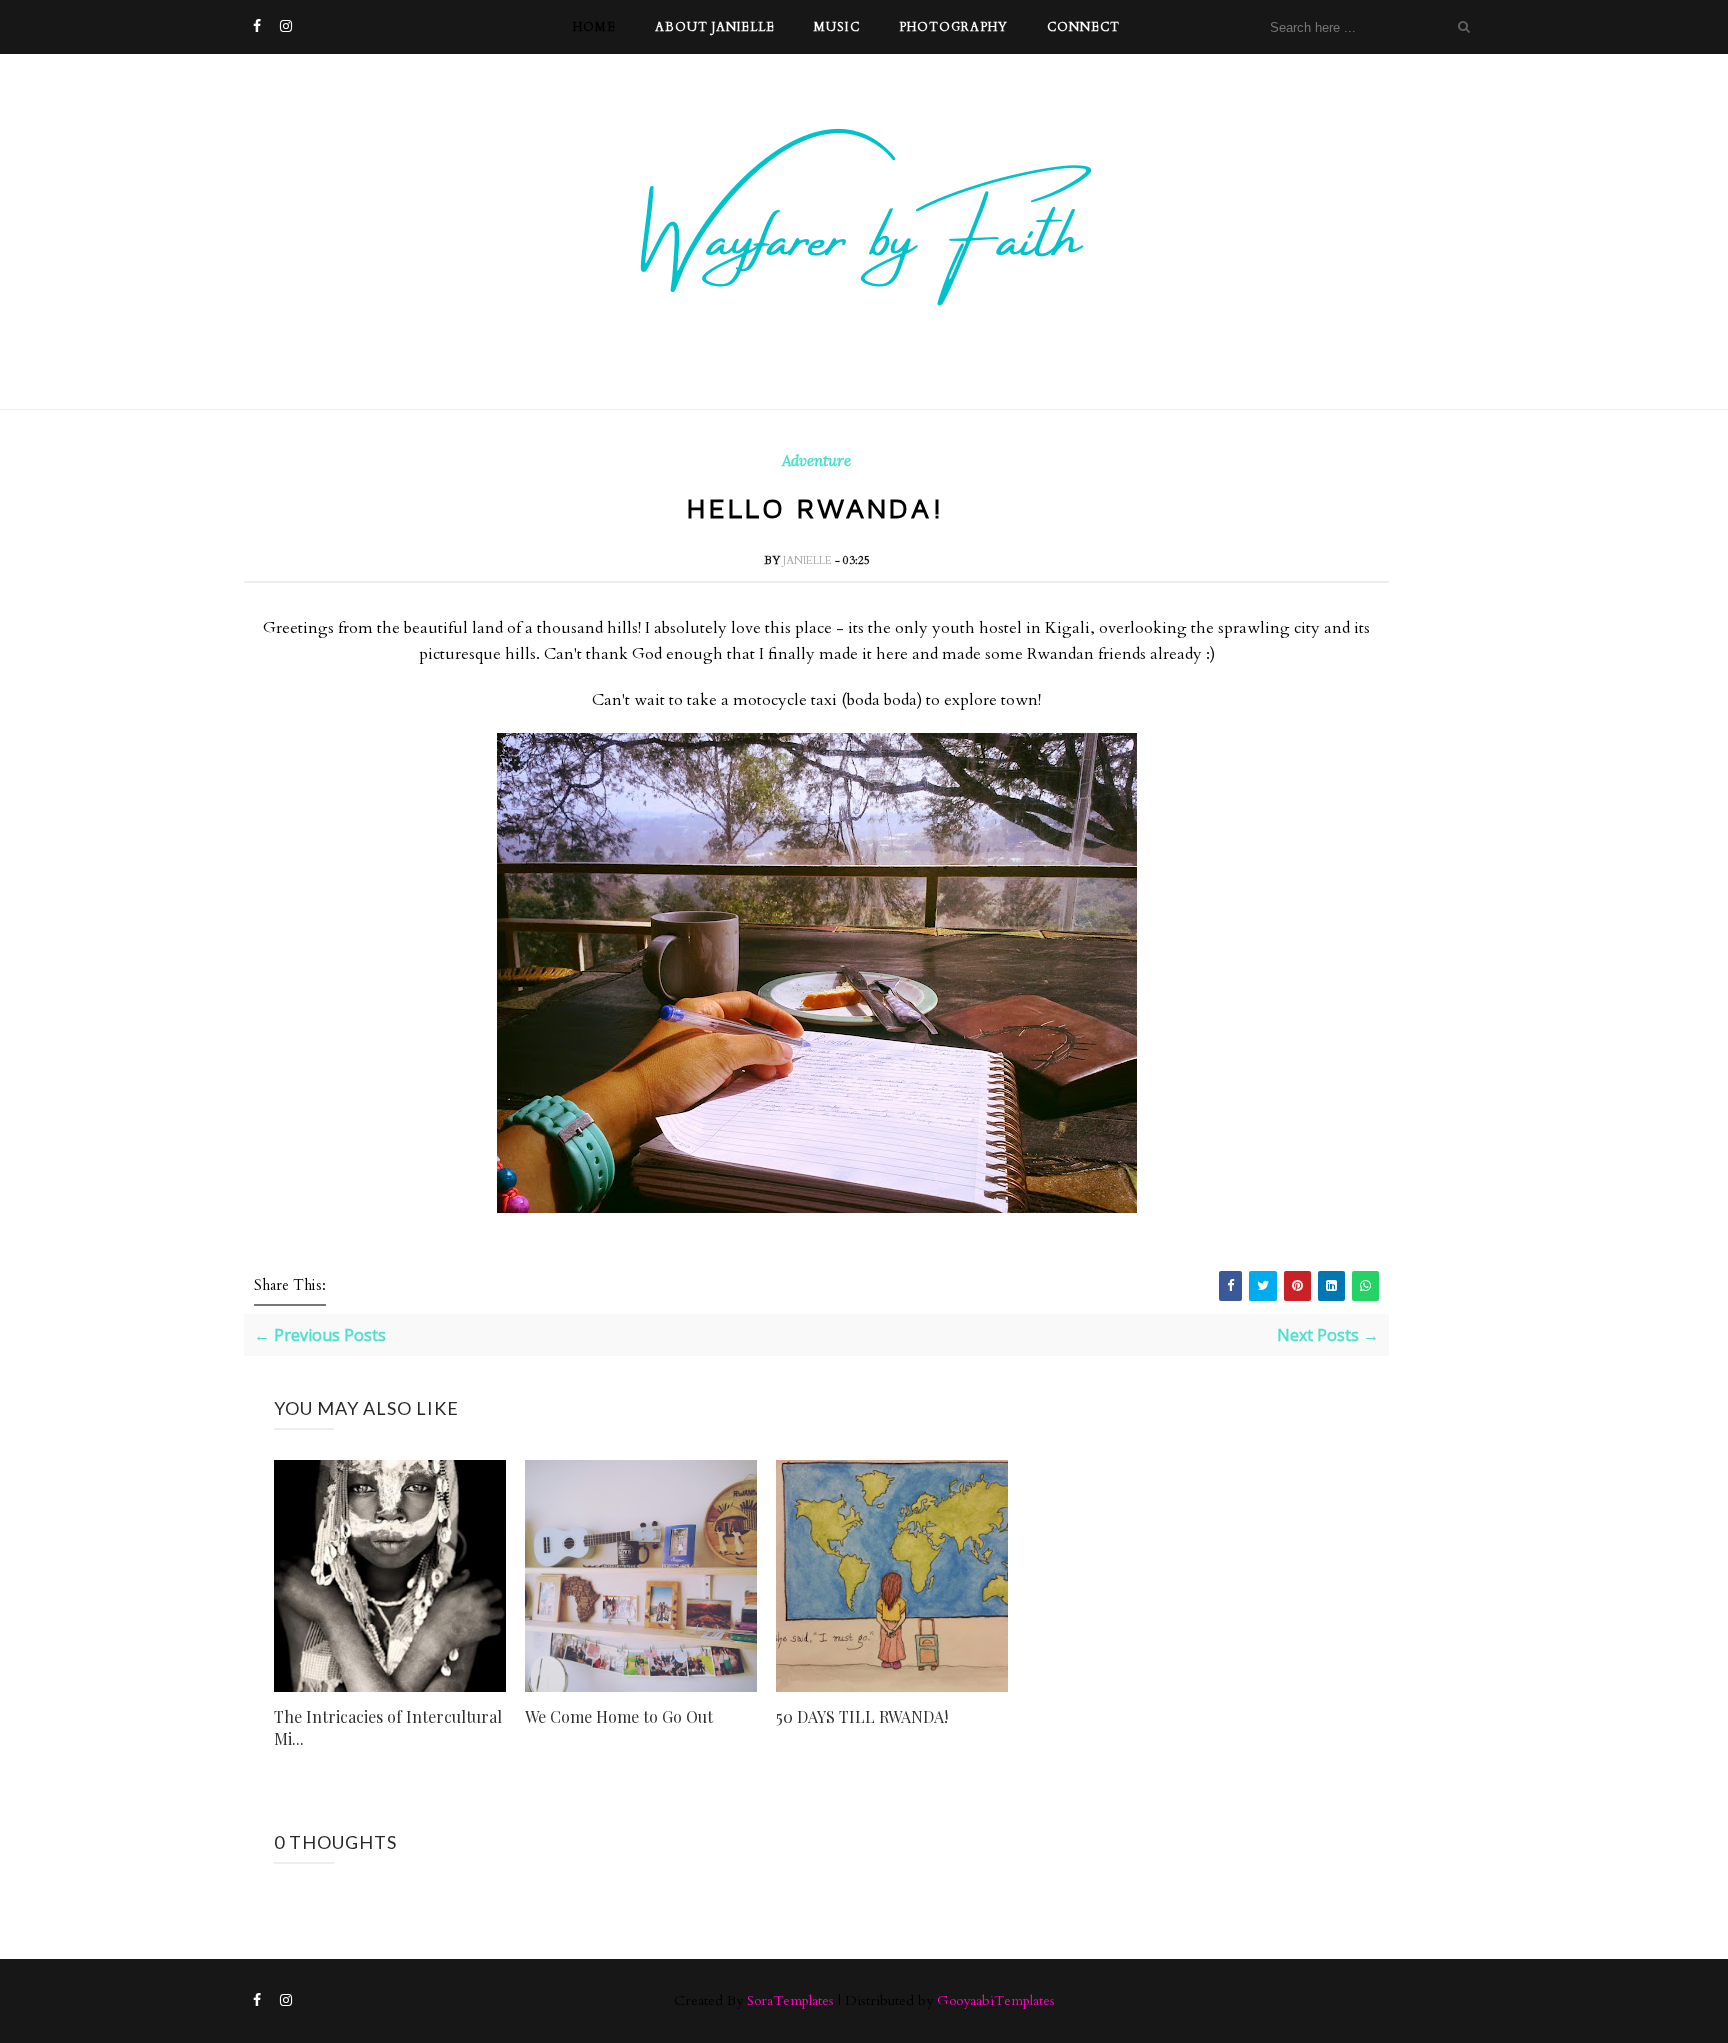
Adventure (816, 461)
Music (836, 27)
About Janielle (715, 27)
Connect (1083, 27)
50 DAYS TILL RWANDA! (862, 1716)
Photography (953, 27)
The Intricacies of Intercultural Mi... (388, 1727)
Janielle (809, 560)
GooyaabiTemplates (996, 2000)
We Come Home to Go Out (619, 1716)
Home (594, 27)
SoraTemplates (790, 2000)
